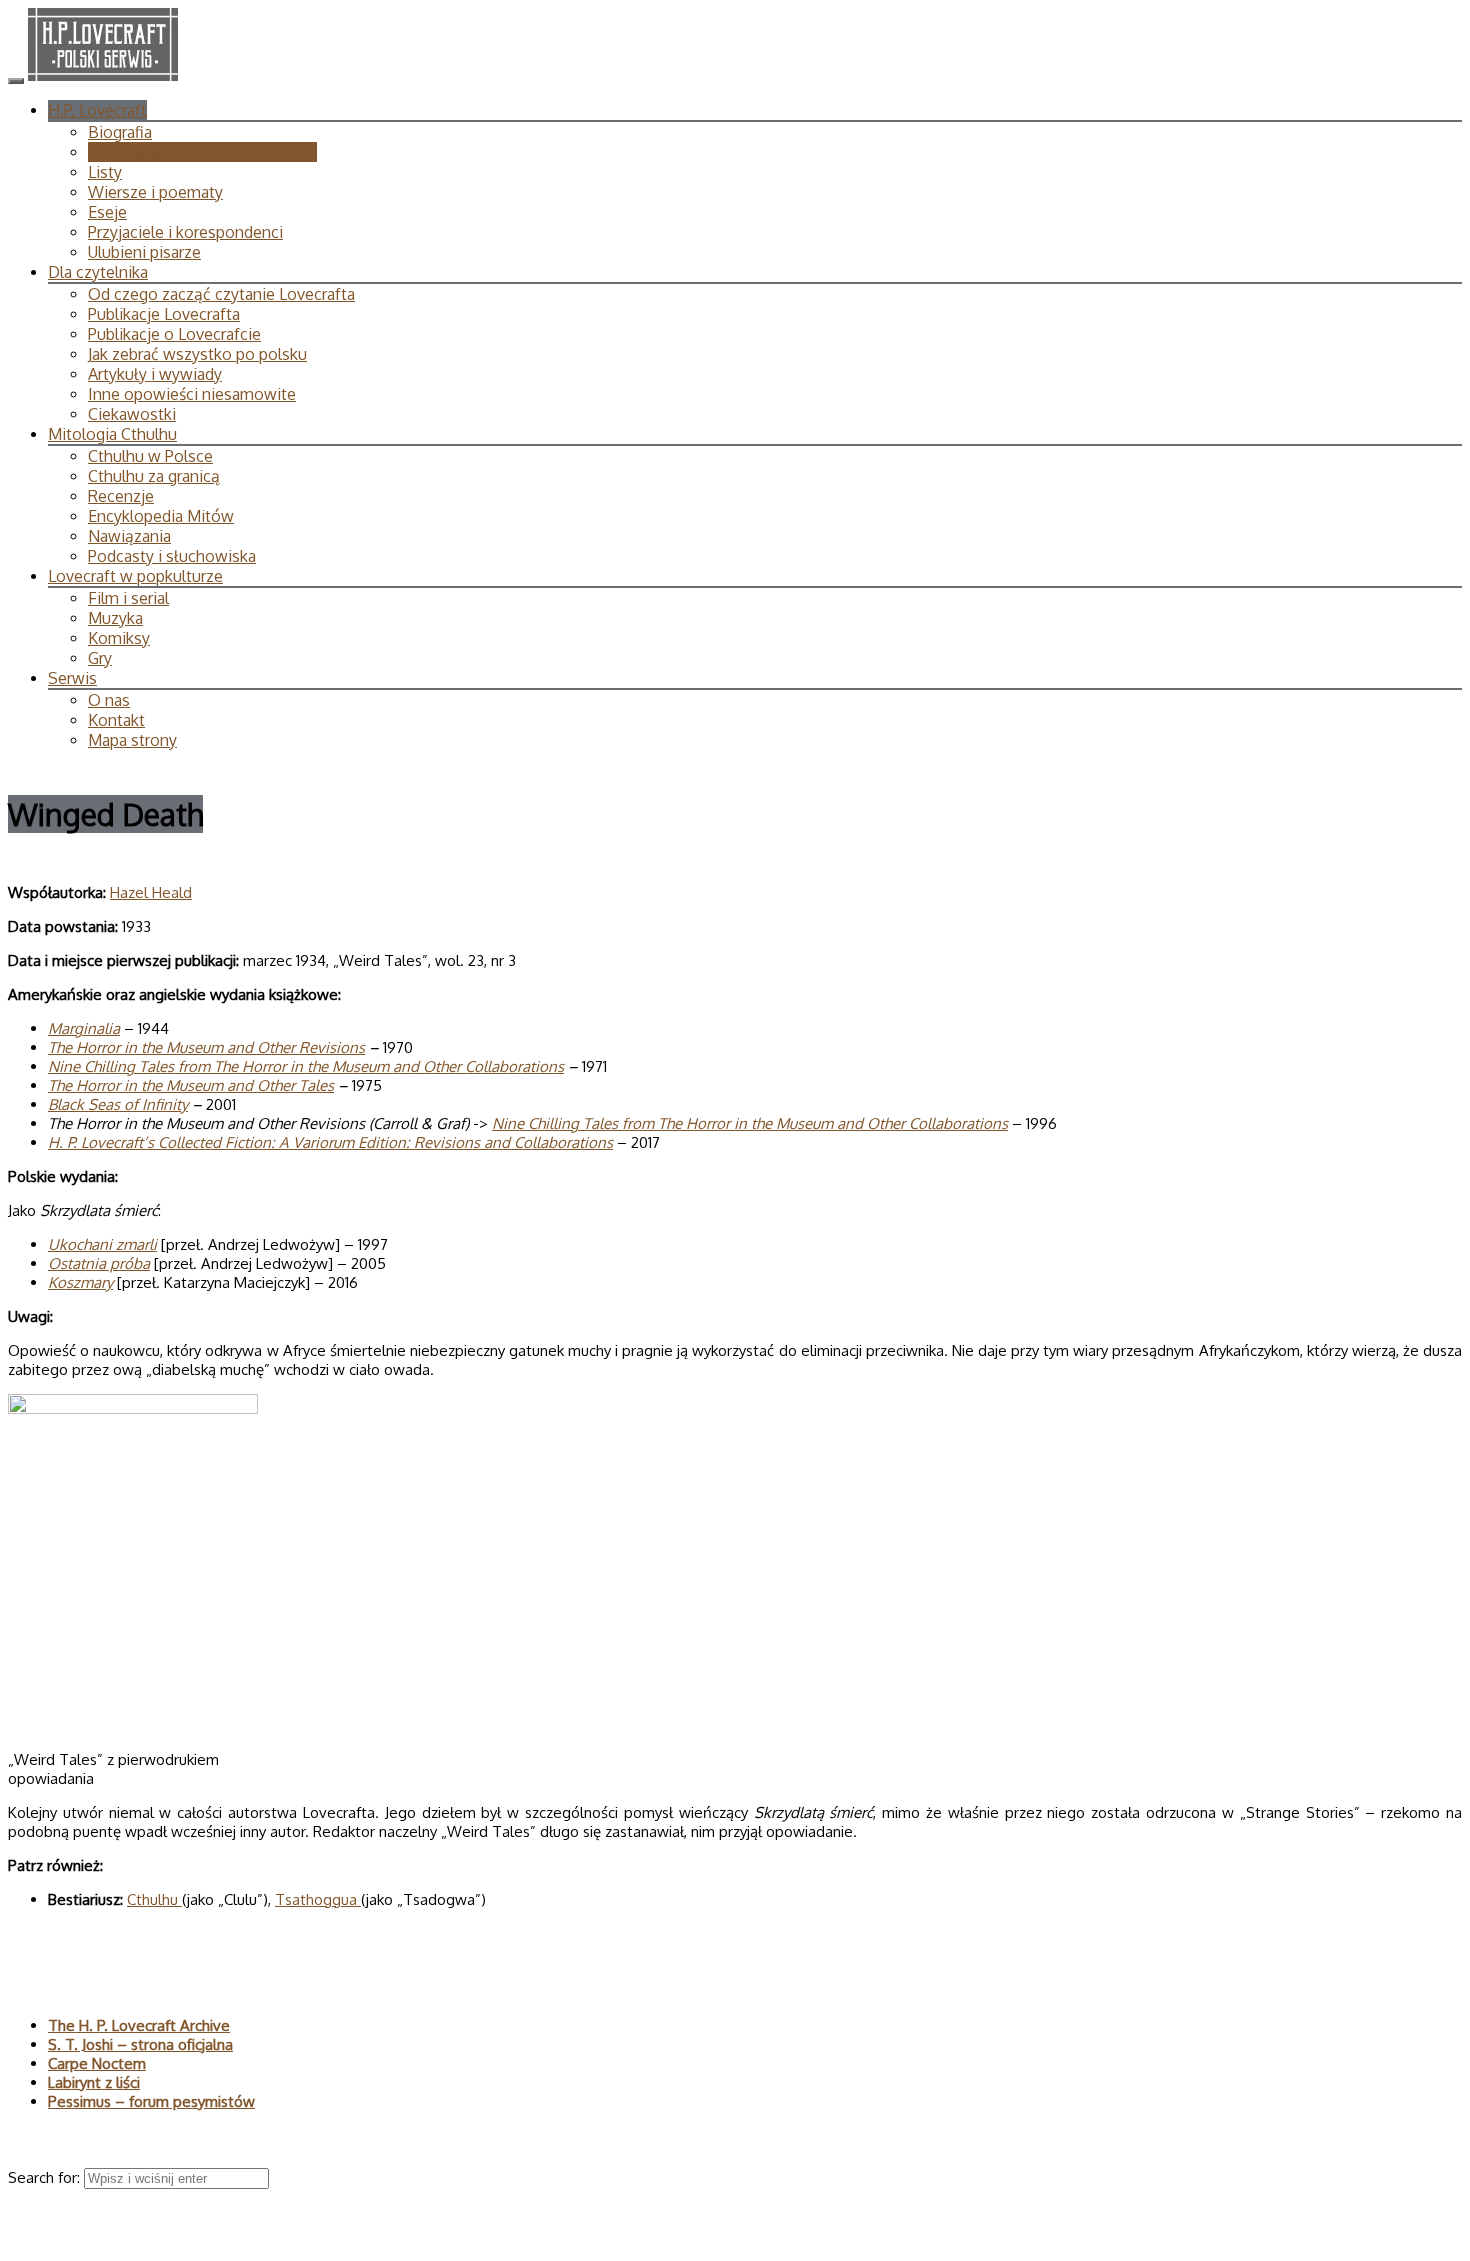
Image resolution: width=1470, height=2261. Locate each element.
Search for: (46, 2177)
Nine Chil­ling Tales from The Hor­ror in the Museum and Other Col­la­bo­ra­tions (306, 1066)
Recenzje (121, 496)
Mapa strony (132, 740)
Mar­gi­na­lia (84, 1028)
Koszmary (80, 1282)
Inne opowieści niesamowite (192, 394)
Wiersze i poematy (155, 192)
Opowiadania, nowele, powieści (202, 152)
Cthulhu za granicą (154, 476)
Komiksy (119, 638)
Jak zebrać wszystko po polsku (197, 354)
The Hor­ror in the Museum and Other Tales (191, 1085)
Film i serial (128, 598)
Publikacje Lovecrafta (164, 314)
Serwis (72, 678)
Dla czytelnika (98, 272)
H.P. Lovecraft (97, 110)
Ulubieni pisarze (144, 252)
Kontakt (116, 720)
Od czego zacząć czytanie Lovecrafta (221, 294)
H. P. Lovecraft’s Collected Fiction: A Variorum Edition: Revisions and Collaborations (330, 1142)
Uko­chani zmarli (102, 1244)
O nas (109, 700)
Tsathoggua (318, 1899)
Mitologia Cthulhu (112, 434)
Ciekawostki (132, 414)
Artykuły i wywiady (155, 374)
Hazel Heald (151, 892)
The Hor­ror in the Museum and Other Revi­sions (206, 1047)
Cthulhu (154, 1899)
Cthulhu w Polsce (150, 456)
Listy (105, 172)
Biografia (120, 132)
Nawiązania (129, 536)
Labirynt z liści (94, 2082)
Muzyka (115, 618)
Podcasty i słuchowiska (172, 556)
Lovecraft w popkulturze (135, 576)
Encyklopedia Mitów (161, 516)
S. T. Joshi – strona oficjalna (140, 2044)
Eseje (107, 212)
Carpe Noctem (97, 2063)
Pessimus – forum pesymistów (151, 2101)
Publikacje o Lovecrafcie (174, 334)
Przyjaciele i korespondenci (185, 232)
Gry (100, 658)
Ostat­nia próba (99, 1263)
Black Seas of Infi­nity (118, 1104)
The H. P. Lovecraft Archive (139, 2025)
